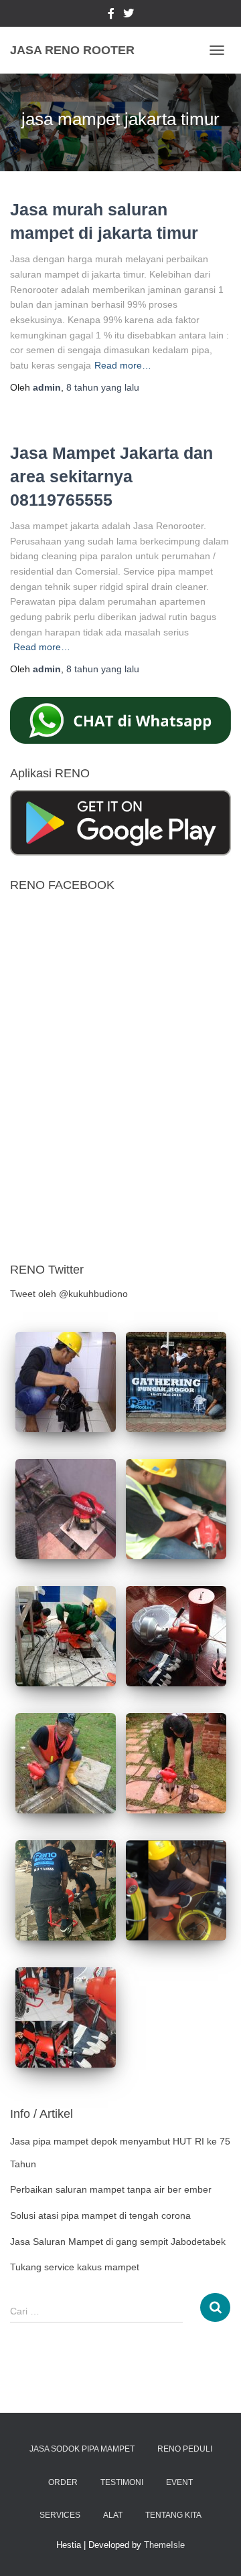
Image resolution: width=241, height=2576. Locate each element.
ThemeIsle (164, 2545)
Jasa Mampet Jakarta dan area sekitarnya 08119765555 (111, 476)
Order (63, 2482)
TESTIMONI (122, 2482)
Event (179, 2482)
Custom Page (111, 15)
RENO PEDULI (185, 2449)
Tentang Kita (173, 2515)
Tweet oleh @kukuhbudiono (69, 1294)
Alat (113, 2515)
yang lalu (103, 387)
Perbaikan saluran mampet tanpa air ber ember (111, 2189)
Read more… (123, 365)
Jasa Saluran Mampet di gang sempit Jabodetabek (118, 2242)
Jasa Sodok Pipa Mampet (82, 2449)
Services (60, 2515)
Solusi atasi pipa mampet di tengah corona (100, 2215)
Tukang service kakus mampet (75, 2267)
